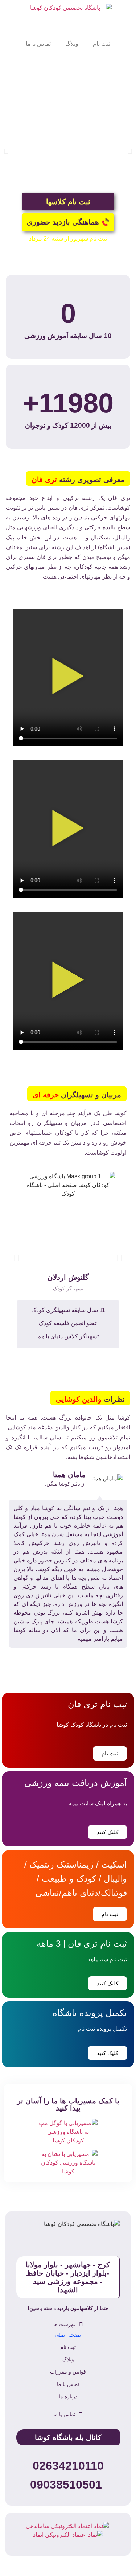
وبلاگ (72, 44)
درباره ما (68, 2396)
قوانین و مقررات (68, 2372)
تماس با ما (38, 44)
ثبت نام (102, 44)
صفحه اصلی (68, 2335)
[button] (6, 151)
